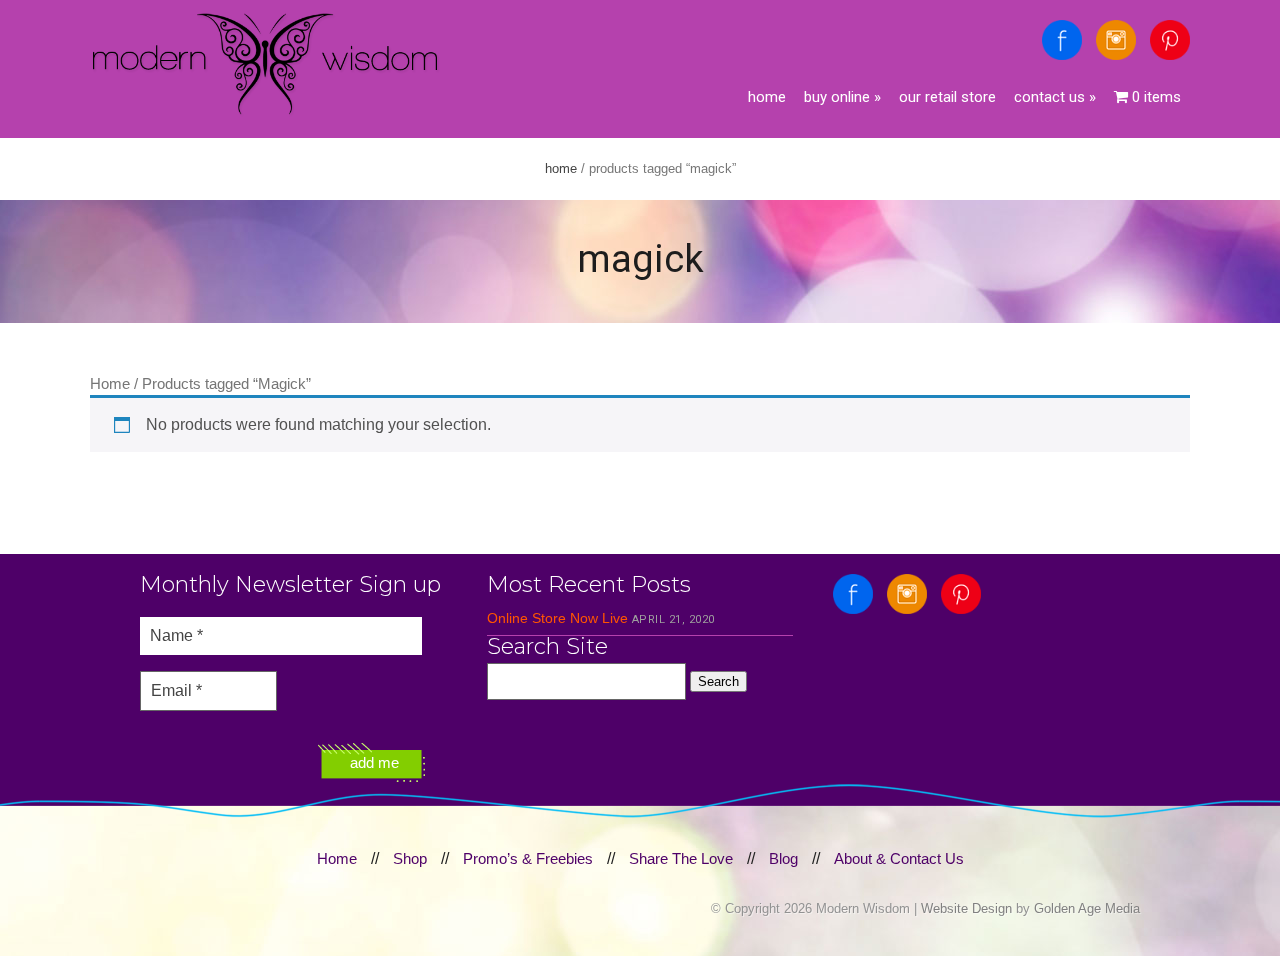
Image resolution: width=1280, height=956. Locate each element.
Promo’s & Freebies (528, 858)
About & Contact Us (899, 858)
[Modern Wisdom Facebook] (1062, 40)
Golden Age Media (1087, 908)
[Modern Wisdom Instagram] (1116, 40)
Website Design (966, 908)
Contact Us (1055, 97)
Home (767, 97)
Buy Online (842, 97)
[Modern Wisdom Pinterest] (1170, 40)
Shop (410, 858)
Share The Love (681, 858)
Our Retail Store (947, 97)
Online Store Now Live (557, 618)
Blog (783, 858)
